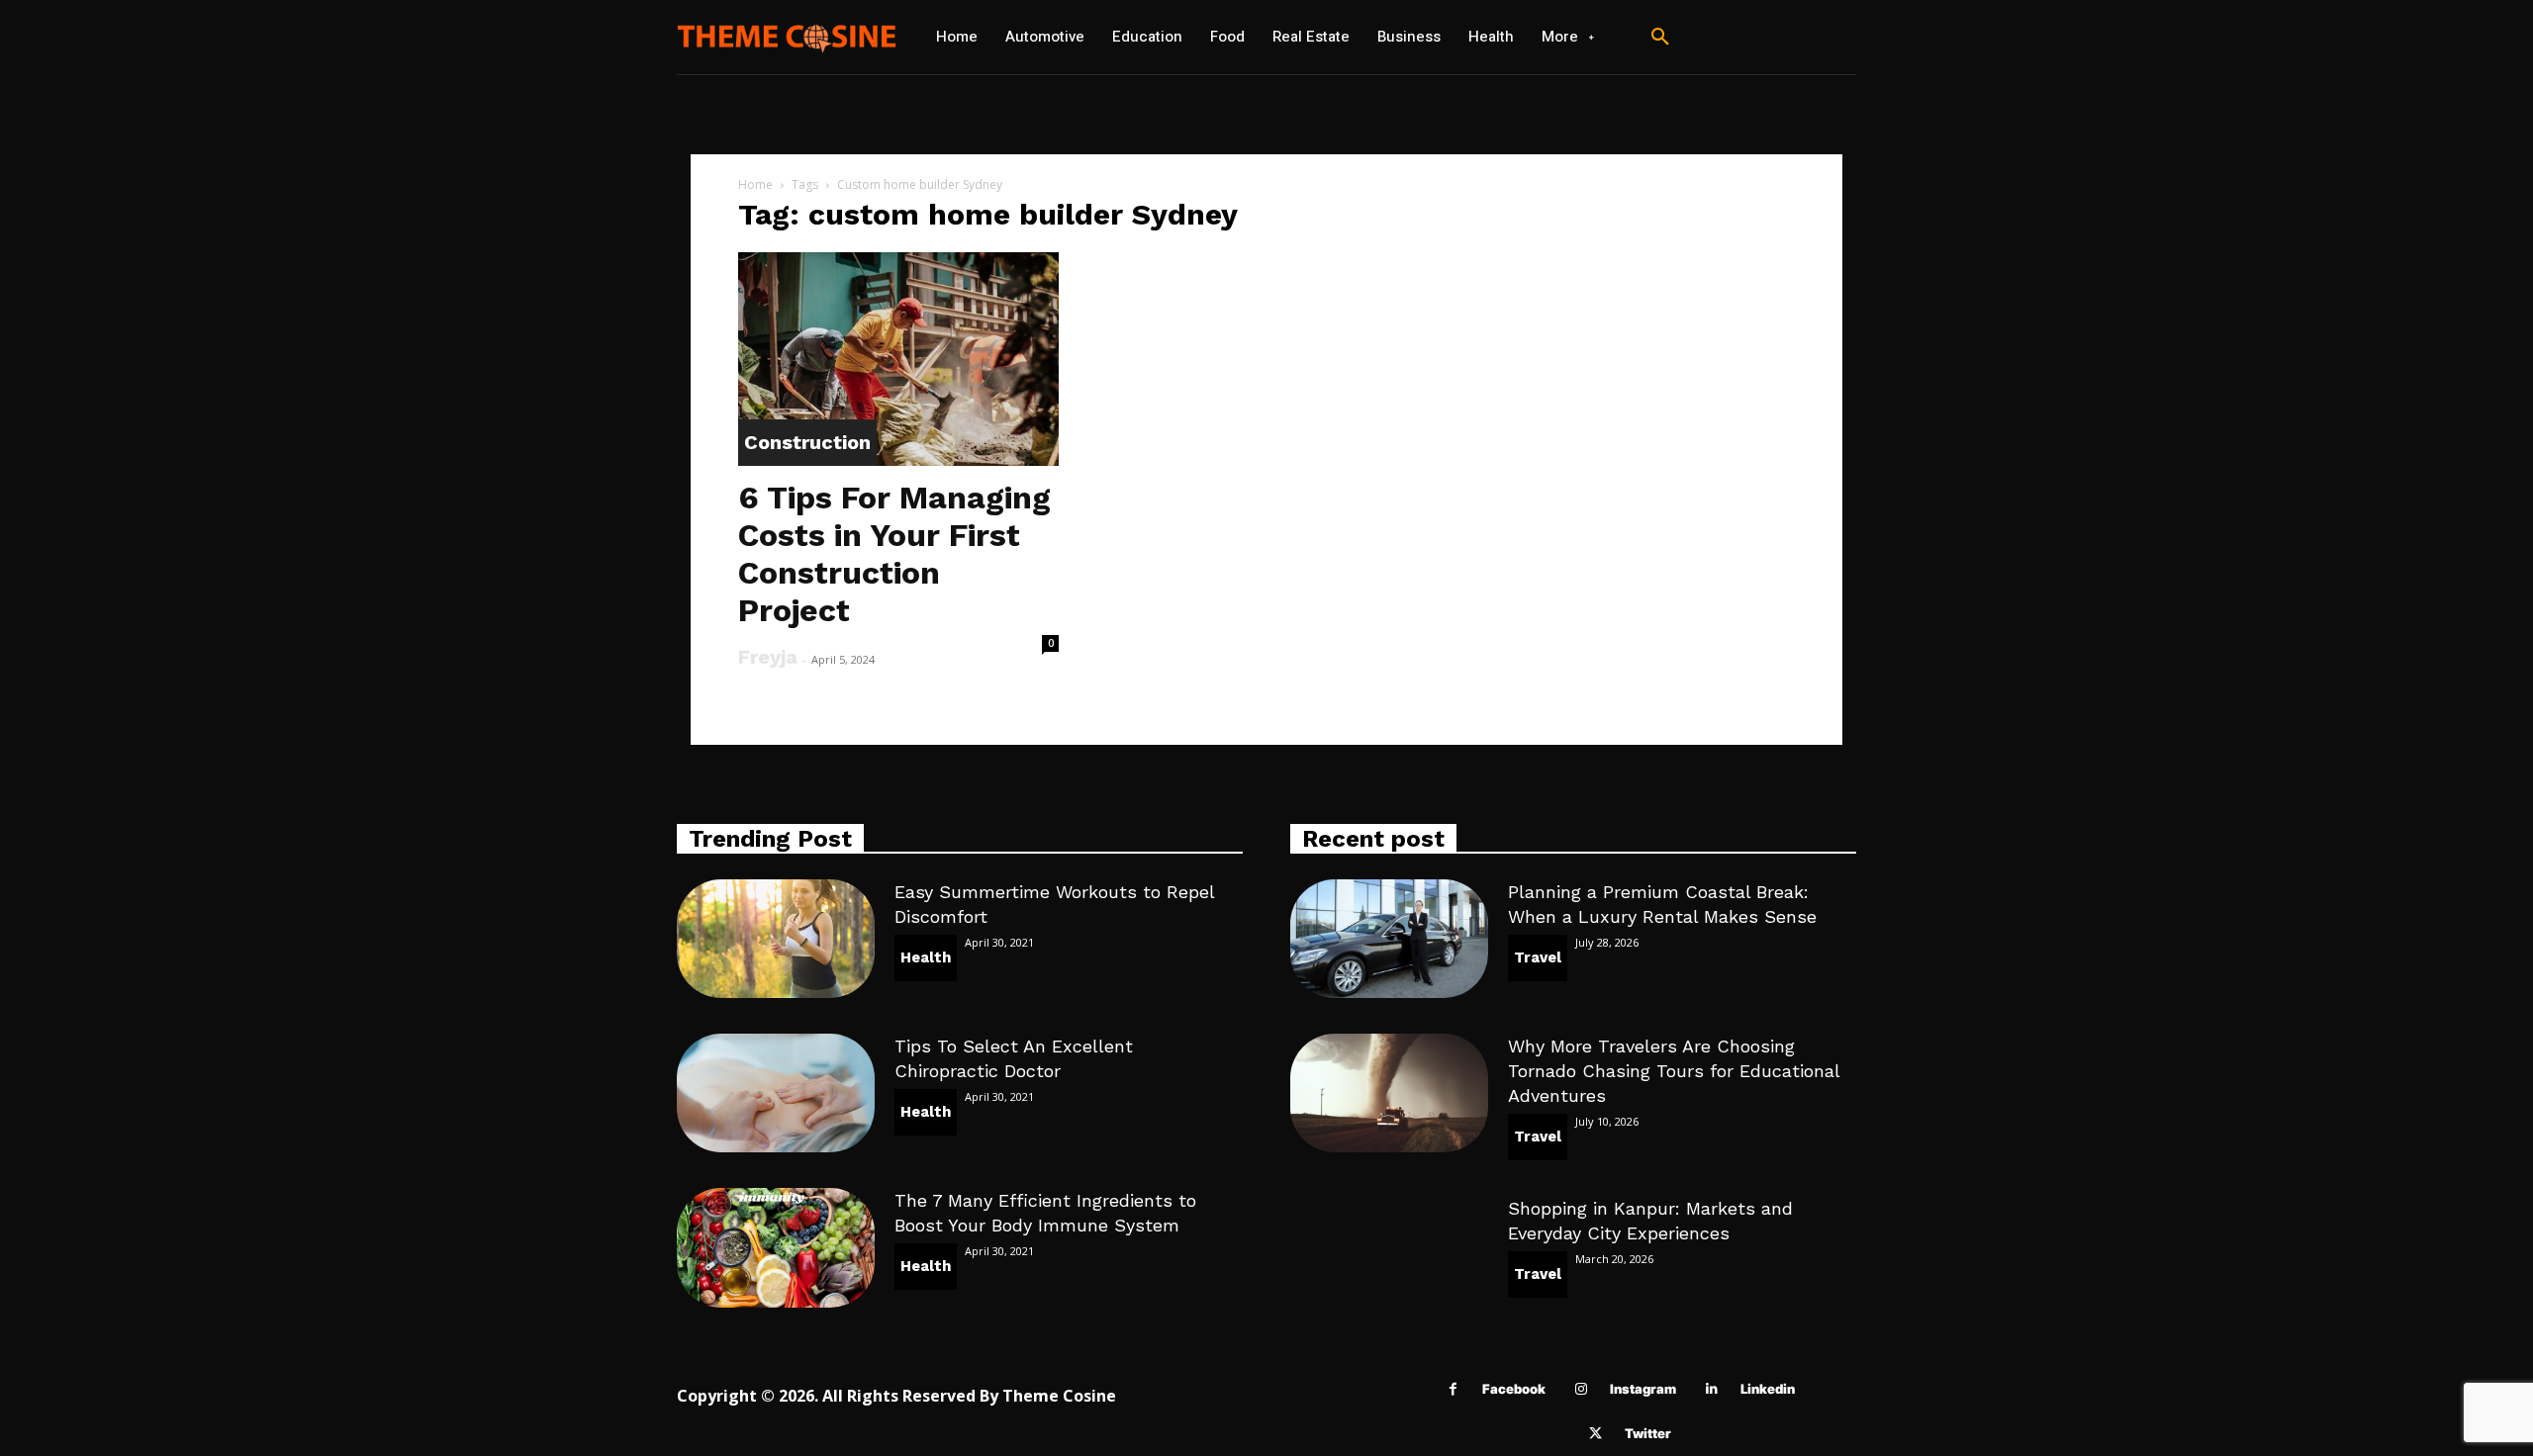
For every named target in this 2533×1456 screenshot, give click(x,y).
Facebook (1514, 1389)
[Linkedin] (1711, 1389)
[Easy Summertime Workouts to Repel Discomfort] (776, 939)
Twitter (1648, 1433)
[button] (1660, 38)
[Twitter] (1595, 1434)
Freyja (768, 657)
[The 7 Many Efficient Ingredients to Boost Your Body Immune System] (776, 1247)
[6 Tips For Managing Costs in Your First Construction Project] (898, 359)
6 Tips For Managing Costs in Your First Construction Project (894, 554)
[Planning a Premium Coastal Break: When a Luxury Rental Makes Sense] (1389, 939)
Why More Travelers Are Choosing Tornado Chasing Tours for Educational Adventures (1674, 1071)
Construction (807, 442)
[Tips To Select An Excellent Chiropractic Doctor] (776, 1093)
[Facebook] (1453, 1389)
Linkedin (1768, 1389)
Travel (1538, 957)
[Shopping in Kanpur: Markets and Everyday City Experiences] (1389, 1255)
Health (926, 957)
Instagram (1643, 1389)
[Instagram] (1581, 1389)
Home (755, 184)
